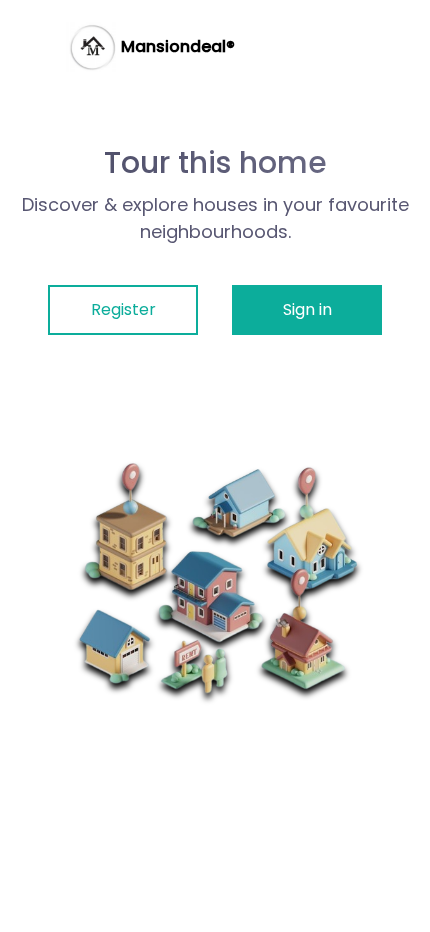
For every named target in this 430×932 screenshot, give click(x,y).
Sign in (307, 309)
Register (123, 309)
